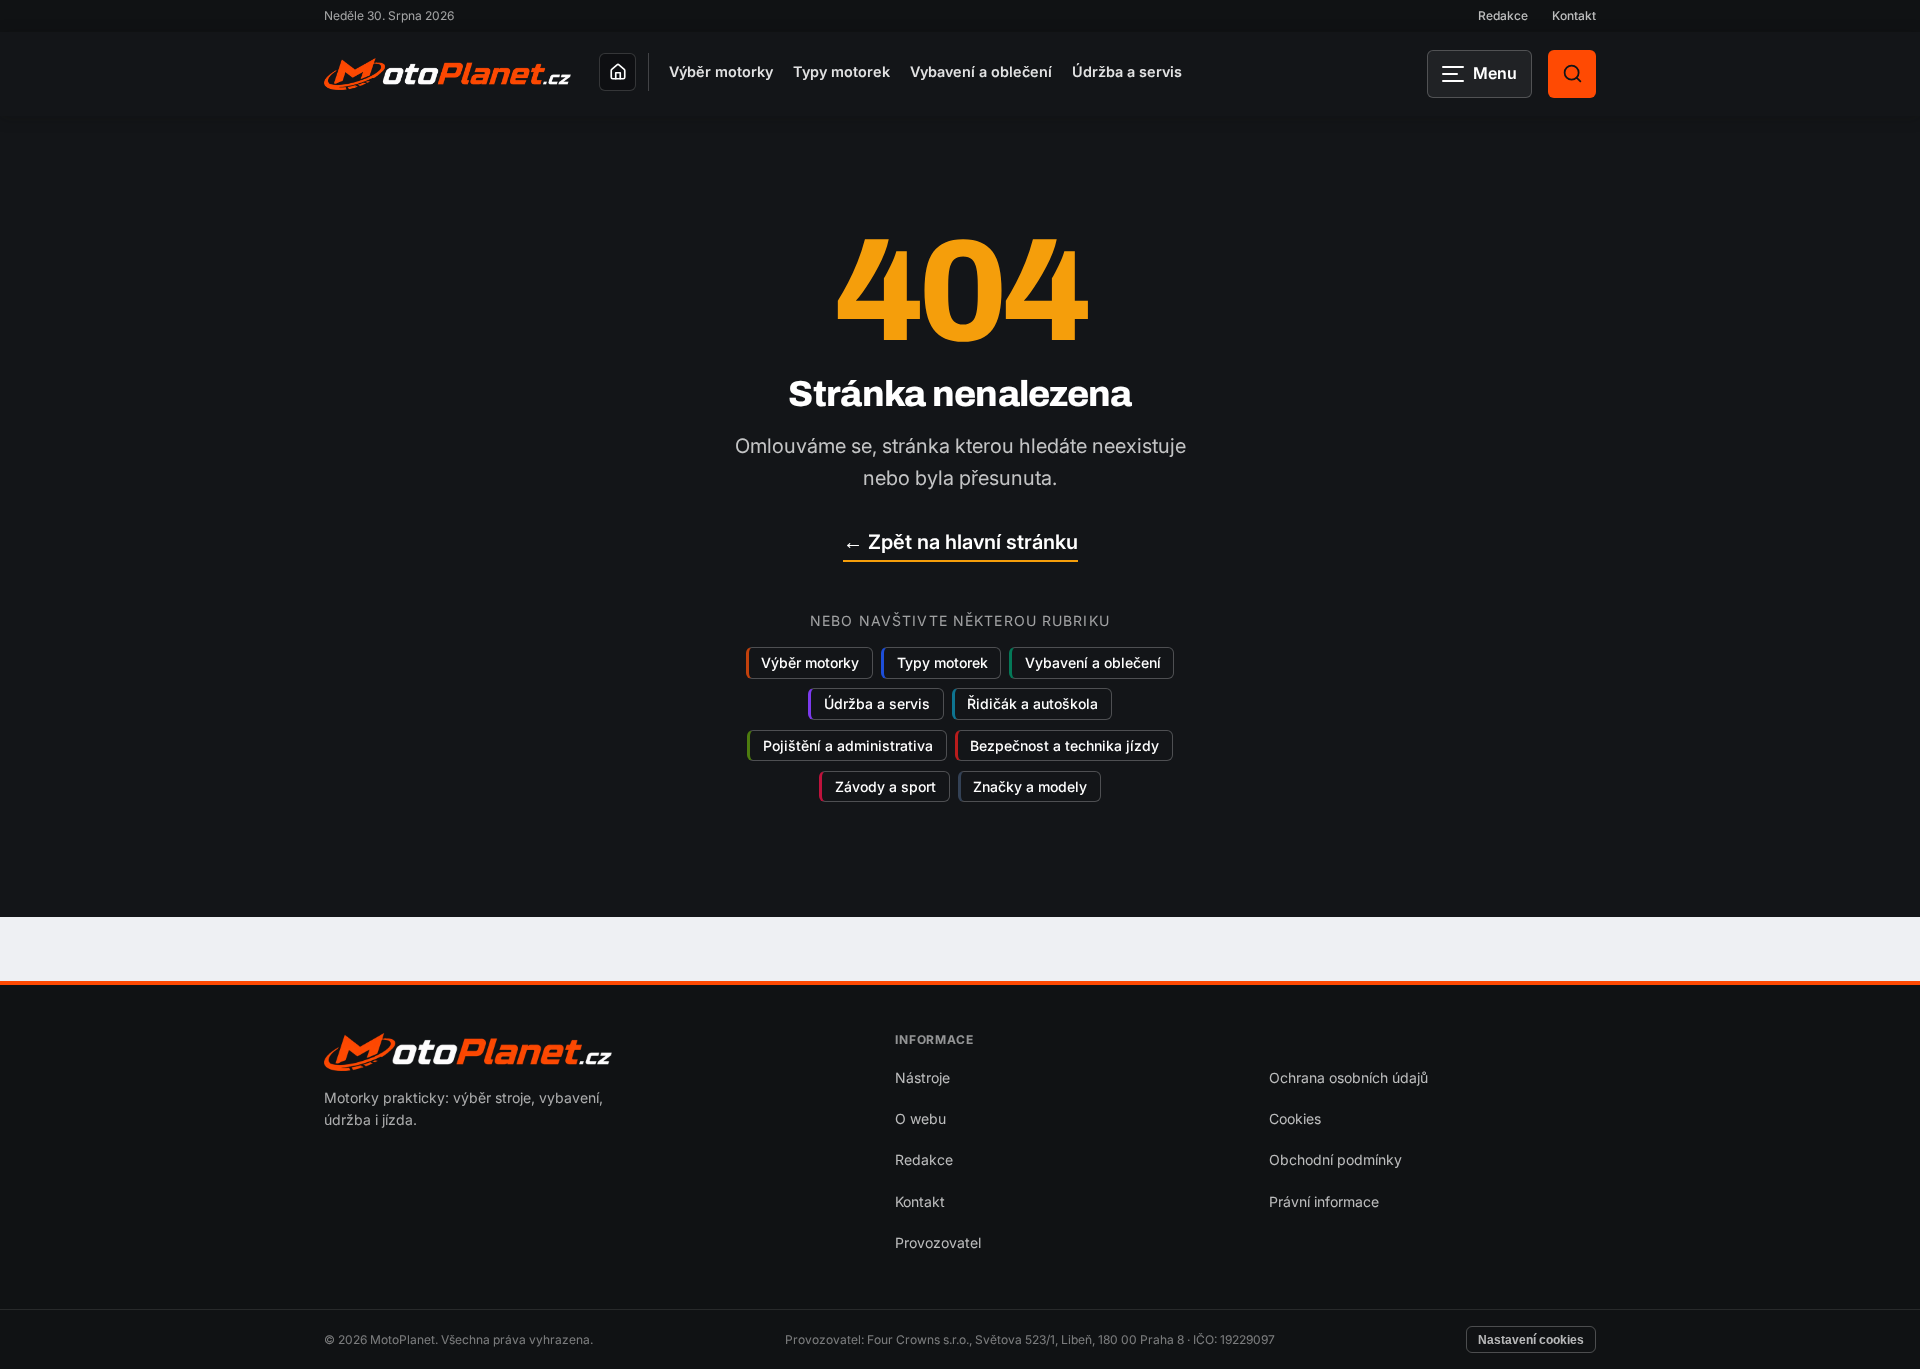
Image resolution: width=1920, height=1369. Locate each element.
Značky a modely (1030, 786)
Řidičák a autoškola (1032, 704)
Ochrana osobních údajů (1348, 1077)
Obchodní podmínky (1335, 1159)
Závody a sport (885, 786)
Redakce (1503, 15)
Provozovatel (938, 1242)
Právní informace (1324, 1201)
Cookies (1295, 1118)
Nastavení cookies (1531, 1340)
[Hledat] (1572, 74)
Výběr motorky (721, 71)
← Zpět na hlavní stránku (960, 542)
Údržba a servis (1127, 71)
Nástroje (922, 1077)
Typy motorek (841, 71)
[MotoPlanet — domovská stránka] (447, 74)
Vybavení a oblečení (981, 71)
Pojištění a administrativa (848, 745)
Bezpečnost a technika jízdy (1064, 745)
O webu (920, 1118)
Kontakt (1574, 15)
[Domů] (618, 72)
